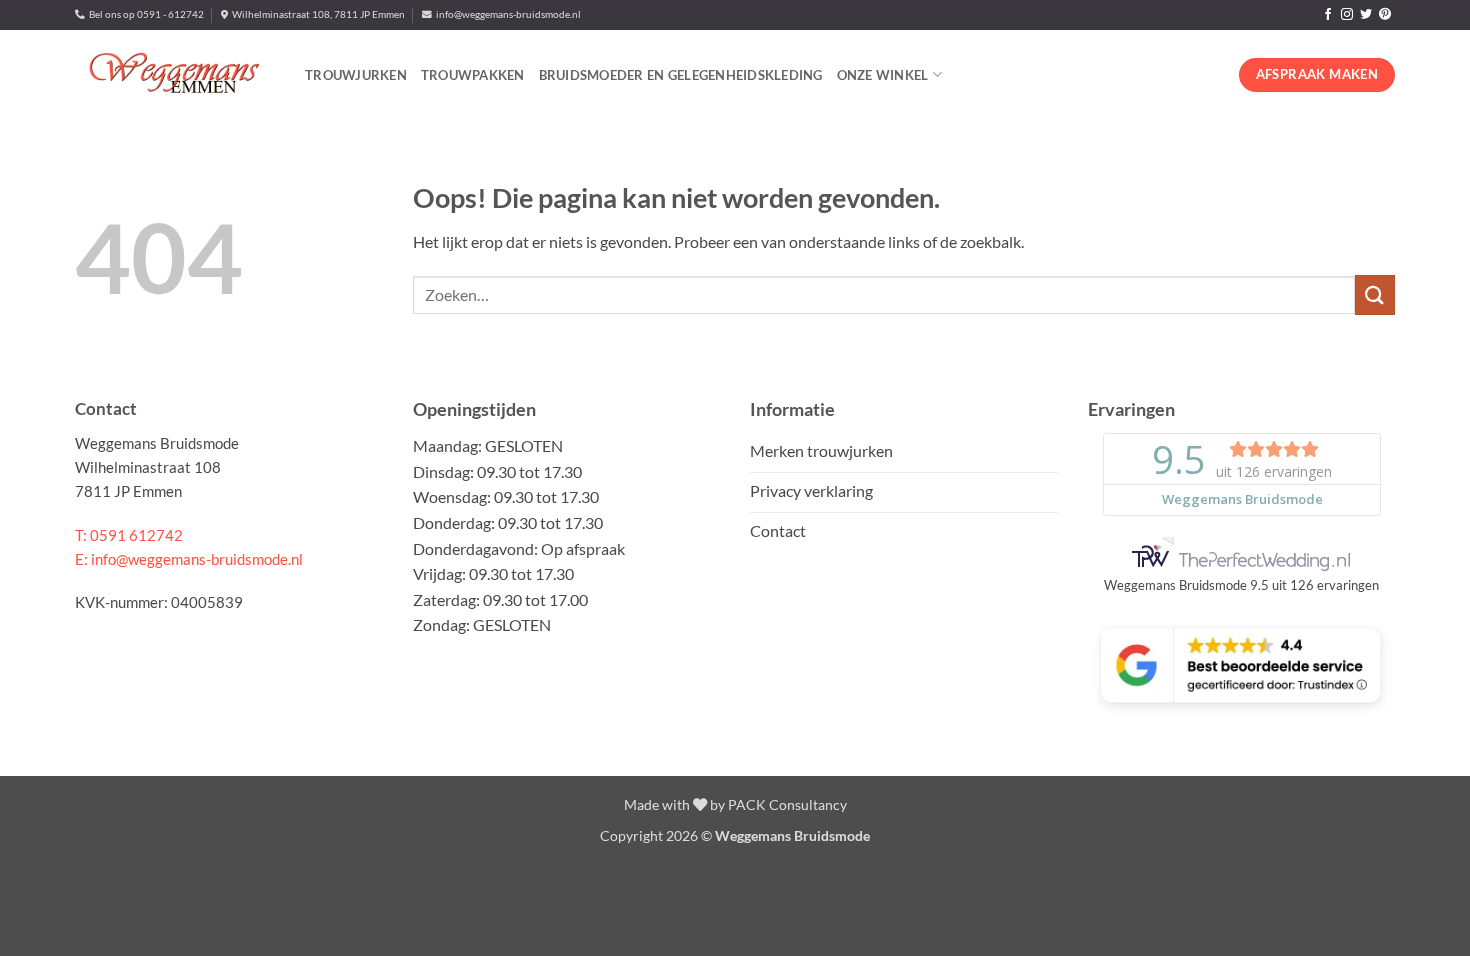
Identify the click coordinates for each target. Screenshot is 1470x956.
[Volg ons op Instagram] (1347, 15)
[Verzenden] (1375, 294)
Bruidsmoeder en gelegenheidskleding (681, 75)
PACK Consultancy (787, 804)
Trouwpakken (473, 75)
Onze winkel (883, 75)
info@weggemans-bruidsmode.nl (506, 14)
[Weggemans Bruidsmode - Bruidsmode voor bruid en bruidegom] (175, 75)
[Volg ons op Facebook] (1328, 15)
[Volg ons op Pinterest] (1385, 15)
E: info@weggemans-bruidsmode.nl (189, 559)
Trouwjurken (356, 75)
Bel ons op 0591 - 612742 (144, 14)
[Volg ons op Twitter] (1366, 15)
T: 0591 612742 (129, 535)
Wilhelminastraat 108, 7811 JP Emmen (316, 14)
